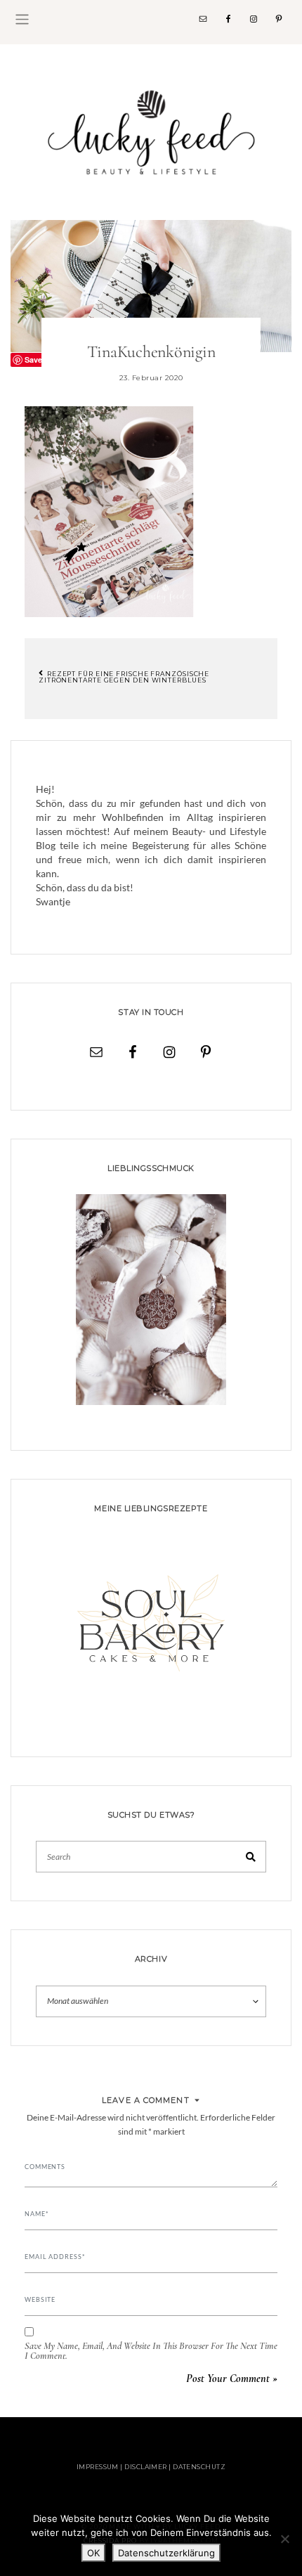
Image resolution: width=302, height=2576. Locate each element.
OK (93, 2553)
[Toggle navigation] (22, 19)
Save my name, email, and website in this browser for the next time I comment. (151, 2351)
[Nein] (284, 2539)
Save (33, 360)
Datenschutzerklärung (166, 2553)
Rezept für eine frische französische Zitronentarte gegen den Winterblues (124, 677)
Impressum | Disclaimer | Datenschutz (151, 2467)
